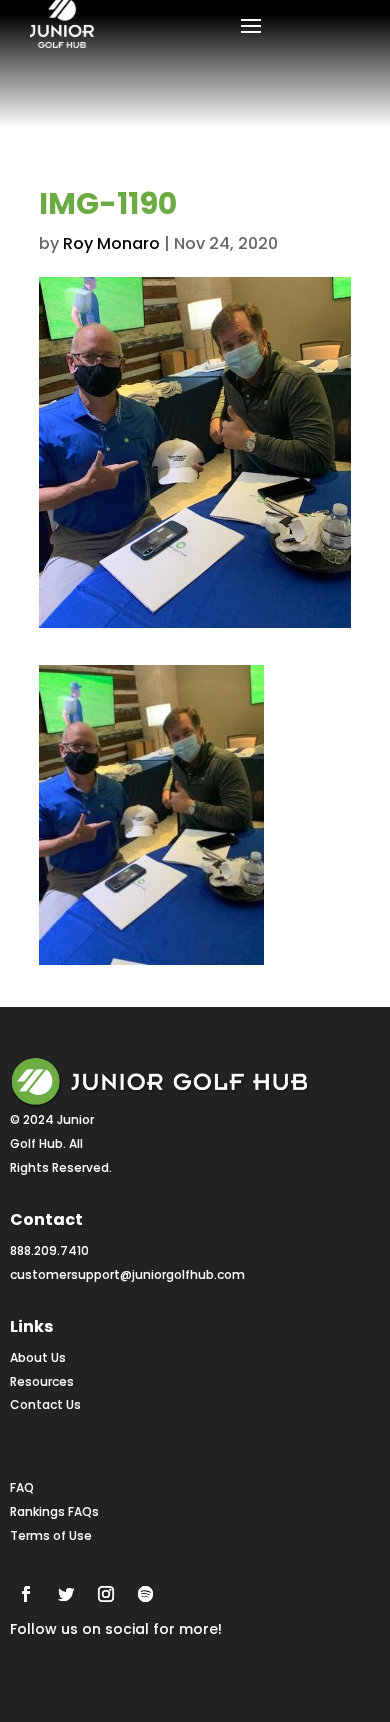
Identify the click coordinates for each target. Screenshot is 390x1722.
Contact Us (45, 1404)
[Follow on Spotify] (146, 1594)
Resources (42, 1381)
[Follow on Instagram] (106, 1594)
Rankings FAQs (54, 1511)
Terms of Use (51, 1535)
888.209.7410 (49, 1250)
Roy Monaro (111, 243)
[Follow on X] (66, 1594)
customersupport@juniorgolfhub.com (127, 1274)
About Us (38, 1357)
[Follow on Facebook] (26, 1594)
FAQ (22, 1487)
